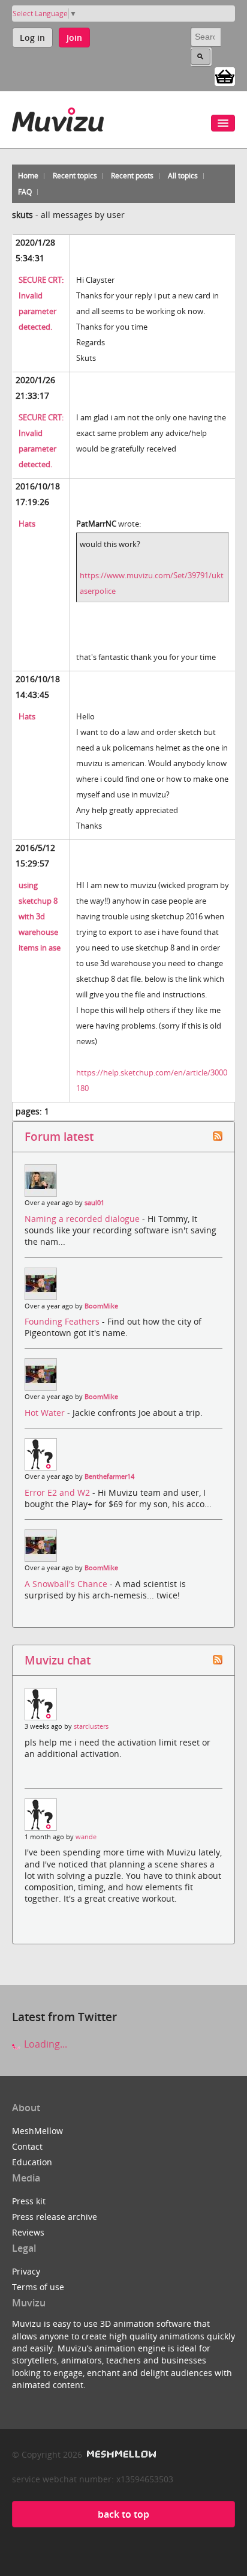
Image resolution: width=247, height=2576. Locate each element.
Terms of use (38, 2287)
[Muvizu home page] (58, 117)
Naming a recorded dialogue (83, 1219)
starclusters (91, 1726)
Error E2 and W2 (58, 1492)
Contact (27, 2146)
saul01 (94, 1203)
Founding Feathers (63, 1321)
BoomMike (101, 1306)
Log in (32, 38)
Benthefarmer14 (109, 1477)
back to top (123, 2514)
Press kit (29, 2201)
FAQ (25, 192)
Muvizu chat (58, 1660)
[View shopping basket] (225, 76)
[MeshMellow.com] (120, 2454)
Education (32, 2162)
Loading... (44, 2044)
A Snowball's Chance (67, 1584)
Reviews (28, 2232)
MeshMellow (37, 2131)
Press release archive (55, 2217)
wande (86, 1837)
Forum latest (59, 1136)
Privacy (26, 2271)
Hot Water (46, 1413)
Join (74, 38)
